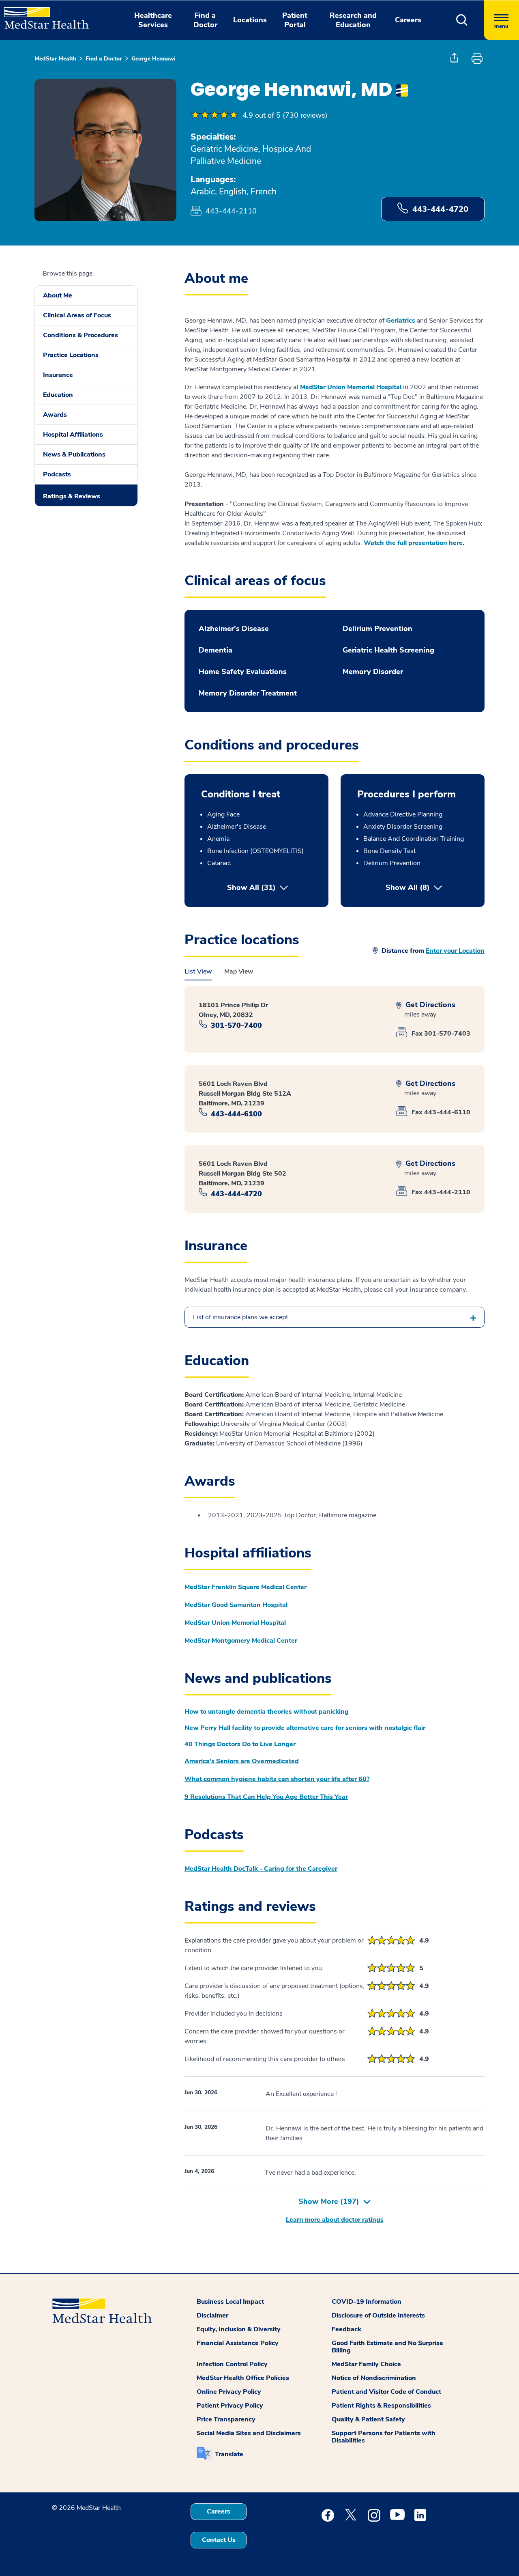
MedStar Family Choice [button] (366, 2364)
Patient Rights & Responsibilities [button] (381, 2406)
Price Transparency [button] (226, 2419)
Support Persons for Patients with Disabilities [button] (384, 2437)
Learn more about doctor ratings (335, 2220)
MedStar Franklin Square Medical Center (246, 1587)
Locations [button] (250, 20)
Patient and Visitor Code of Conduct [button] (386, 2392)
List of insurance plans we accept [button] (240, 1317)
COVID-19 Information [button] (367, 2302)
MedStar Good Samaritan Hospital (236, 1605)
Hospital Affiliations (73, 435)
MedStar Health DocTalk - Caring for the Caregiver (261, 1869)
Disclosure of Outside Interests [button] (378, 2315)
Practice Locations (71, 355)
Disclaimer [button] (212, 2315)
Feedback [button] (346, 2329)
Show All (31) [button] (251, 887)
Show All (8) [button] (428, 887)
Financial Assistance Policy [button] (238, 2343)
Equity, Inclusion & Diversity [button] (239, 2329)
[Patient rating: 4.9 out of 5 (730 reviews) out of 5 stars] (214, 115)
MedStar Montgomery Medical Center (241, 1641)
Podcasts (57, 474)
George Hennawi (153, 59)
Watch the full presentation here (413, 543)
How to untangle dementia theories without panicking (267, 1712)
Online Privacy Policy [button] (229, 2392)
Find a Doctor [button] (205, 20)
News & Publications (74, 454)
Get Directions (429, 1005)
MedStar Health (55, 59)
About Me (58, 295)
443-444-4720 (440, 209)
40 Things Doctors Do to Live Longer (240, 1744)
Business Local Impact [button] (230, 2302)
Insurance (58, 375)
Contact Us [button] (219, 2540)
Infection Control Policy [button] (232, 2364)
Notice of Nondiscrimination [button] (374, 2378)
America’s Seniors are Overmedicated (242, 1761)
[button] (462, 20)
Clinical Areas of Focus (77, 315)
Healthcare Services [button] (153, 20)
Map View (239, 971)
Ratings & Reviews (72, 496)
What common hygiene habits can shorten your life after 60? (277, 1779)
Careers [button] (408, 20)
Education (58, 395)
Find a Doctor (104, 59)
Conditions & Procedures (80, 335)
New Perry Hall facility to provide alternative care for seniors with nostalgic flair (305, 1728)
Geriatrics (401, 321)
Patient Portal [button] (295, 20)
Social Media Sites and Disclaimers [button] (249, 2433)
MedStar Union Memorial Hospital (351, 387)
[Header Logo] (42, 15)
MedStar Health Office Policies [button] (243, 2378)
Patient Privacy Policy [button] (230, 2406)
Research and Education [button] (353, 20)
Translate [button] (229, 2454)
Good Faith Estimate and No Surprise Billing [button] (387, 2347)
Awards (55, 415)
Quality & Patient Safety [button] (368, 2419)
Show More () (329, 2201)
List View (198, 971)
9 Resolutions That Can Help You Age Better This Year (266, 1797)
